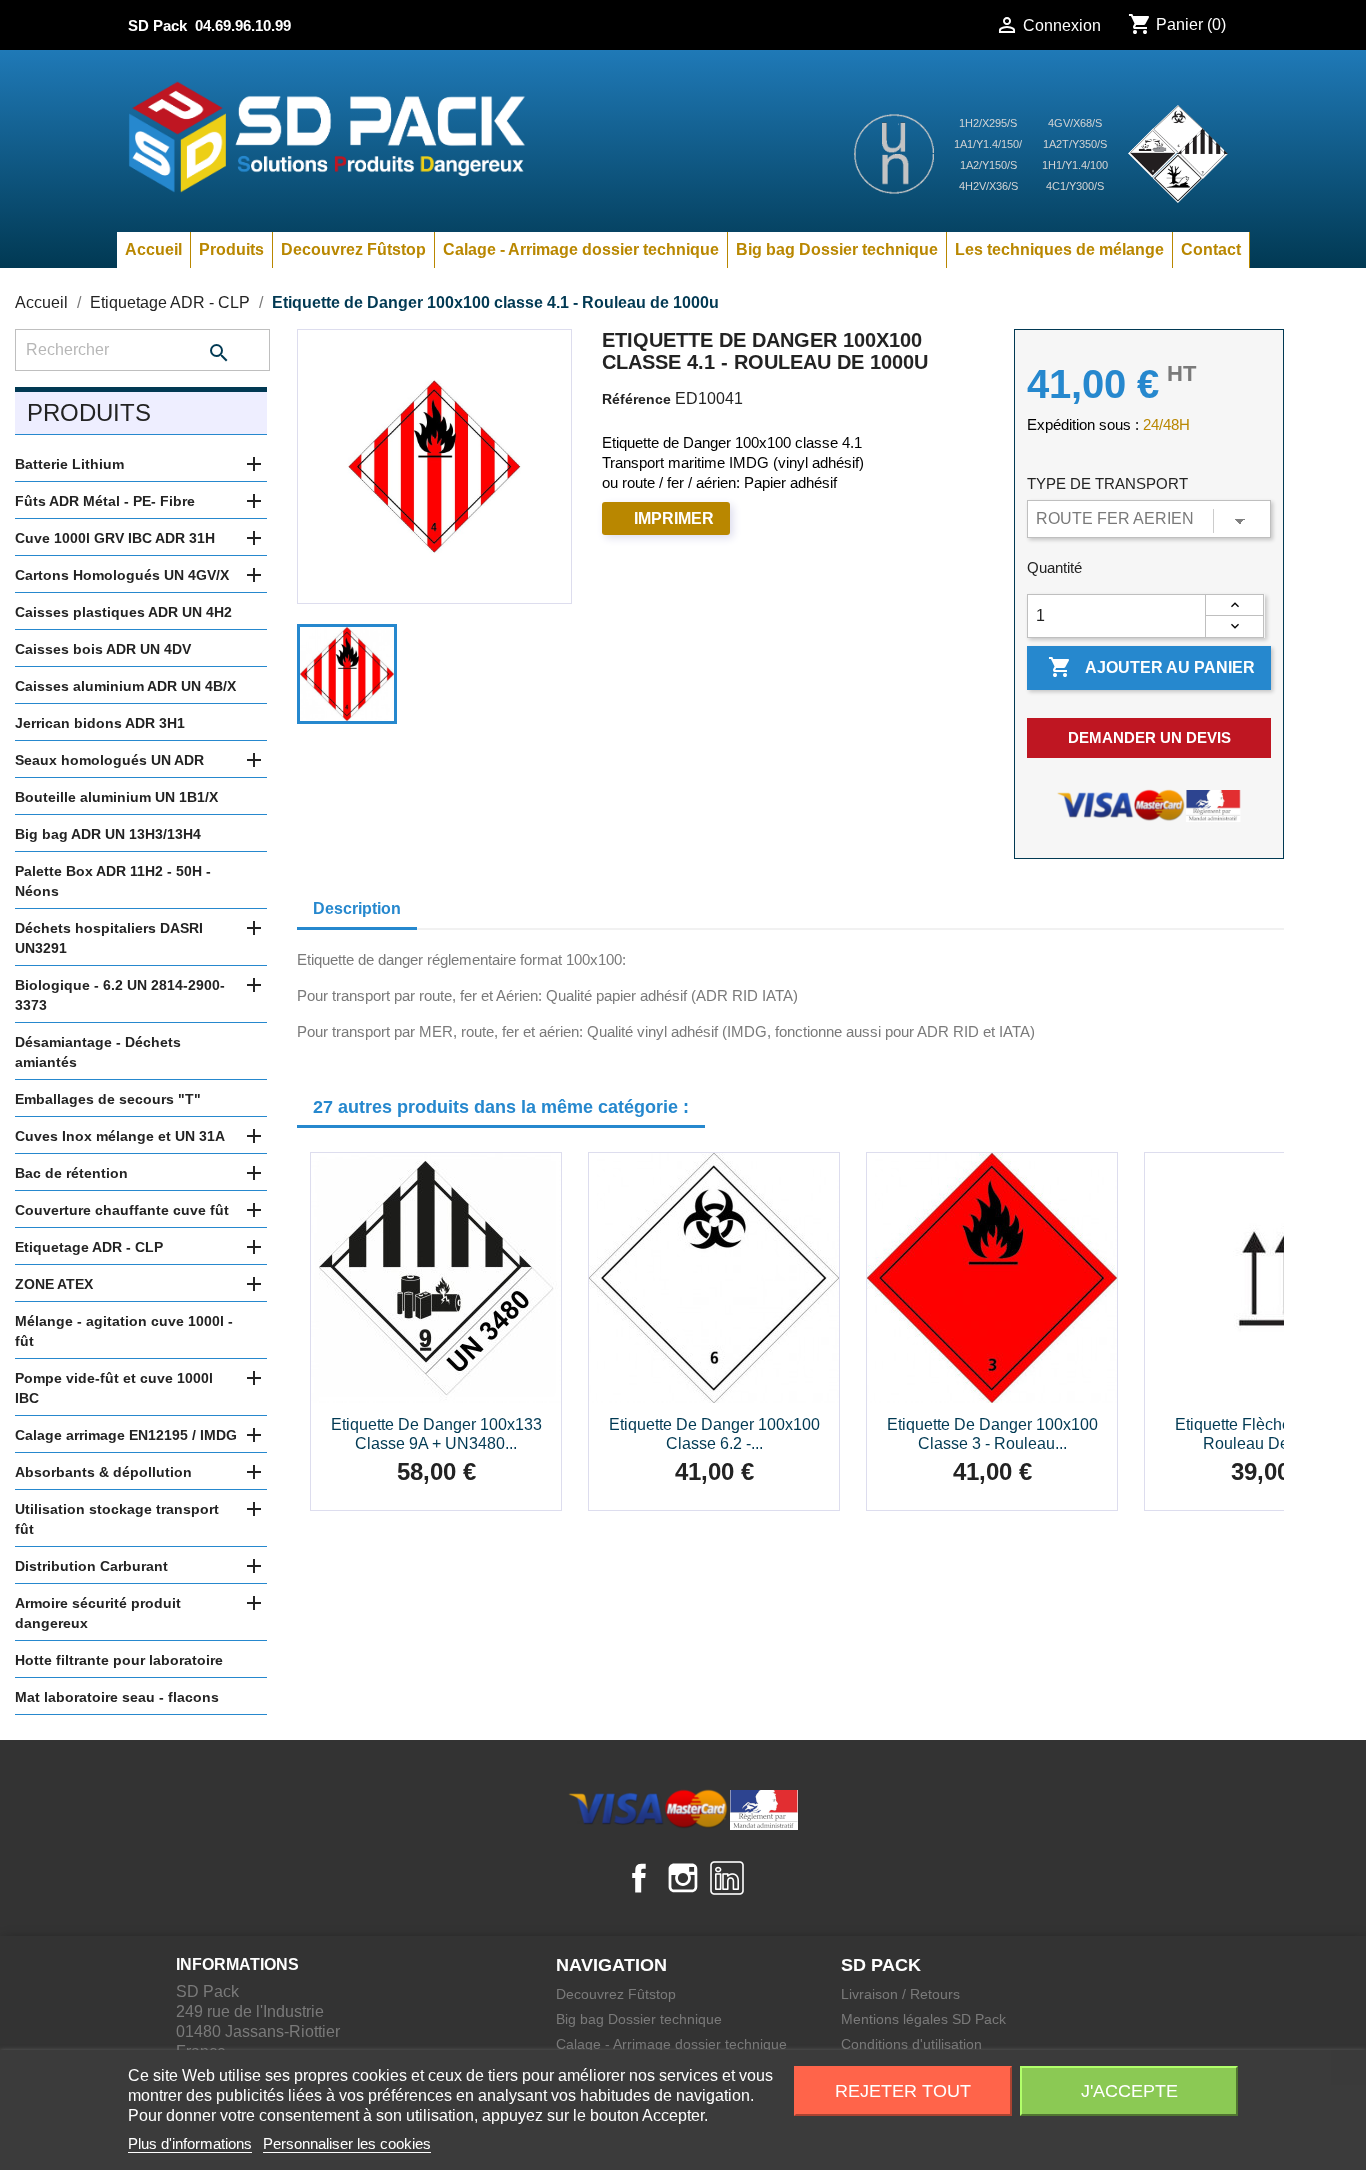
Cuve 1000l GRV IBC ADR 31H (115, 538)
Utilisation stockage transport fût (117, 1519)
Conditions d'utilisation (911, 2044)
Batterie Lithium (69, 464)
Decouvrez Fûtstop (353, 249)
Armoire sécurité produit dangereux (98, 1613)
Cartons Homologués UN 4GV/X (122, 575)
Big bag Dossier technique (837, 249)
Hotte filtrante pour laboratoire (119, 1660)
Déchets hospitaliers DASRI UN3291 (109, 938)
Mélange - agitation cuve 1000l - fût (124, 1331)
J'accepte (1129, 2091)
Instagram (683, 1878)
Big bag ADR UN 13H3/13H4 (108, 834)
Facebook (639, 1878)
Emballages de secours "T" (108, 1099)
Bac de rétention (71, 1173)
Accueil (153, 249)
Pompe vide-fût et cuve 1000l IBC (114, 1388)
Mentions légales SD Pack (923, 2019)
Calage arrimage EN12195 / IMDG (126, 1435)
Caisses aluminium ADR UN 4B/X (125, 686)
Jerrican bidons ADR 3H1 (100, 723)
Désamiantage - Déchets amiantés (98, 1052)
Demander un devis (1149, 737)
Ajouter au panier (1151, 667)
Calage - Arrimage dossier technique (581, 249)
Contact (1211, 249)
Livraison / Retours (900, 1994)
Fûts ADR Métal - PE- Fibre (105, 501)
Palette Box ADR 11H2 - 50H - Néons (113, 881)
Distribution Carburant (91, 1566)
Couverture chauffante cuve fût (122, 1210)
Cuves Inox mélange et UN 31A (120, 1136)
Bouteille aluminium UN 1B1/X (116, 797)
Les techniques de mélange (1059, 249)
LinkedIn (727, 1878)
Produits (231, 249)
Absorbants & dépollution (103, 1472)
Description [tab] (357, 908)
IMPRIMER (674, 518)
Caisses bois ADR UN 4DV (103, 649)
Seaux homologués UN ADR (109, 760)
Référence (636, 399)
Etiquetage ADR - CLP (89, 1247)
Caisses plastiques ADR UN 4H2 (123, 612)
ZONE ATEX (54, 1284)
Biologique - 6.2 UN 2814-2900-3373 (120, 995)
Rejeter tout (903, 2091)
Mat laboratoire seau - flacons (117, 1697)
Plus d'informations (190, 2143)
